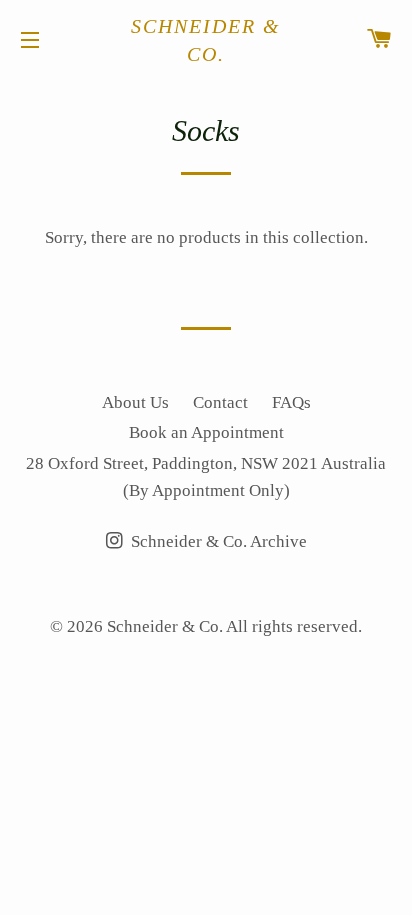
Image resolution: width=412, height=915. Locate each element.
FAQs (291, 402)
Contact (220, 402)
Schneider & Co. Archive (217, 541)
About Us (135, 402)
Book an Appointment (206, 432)
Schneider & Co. (206, 40)
